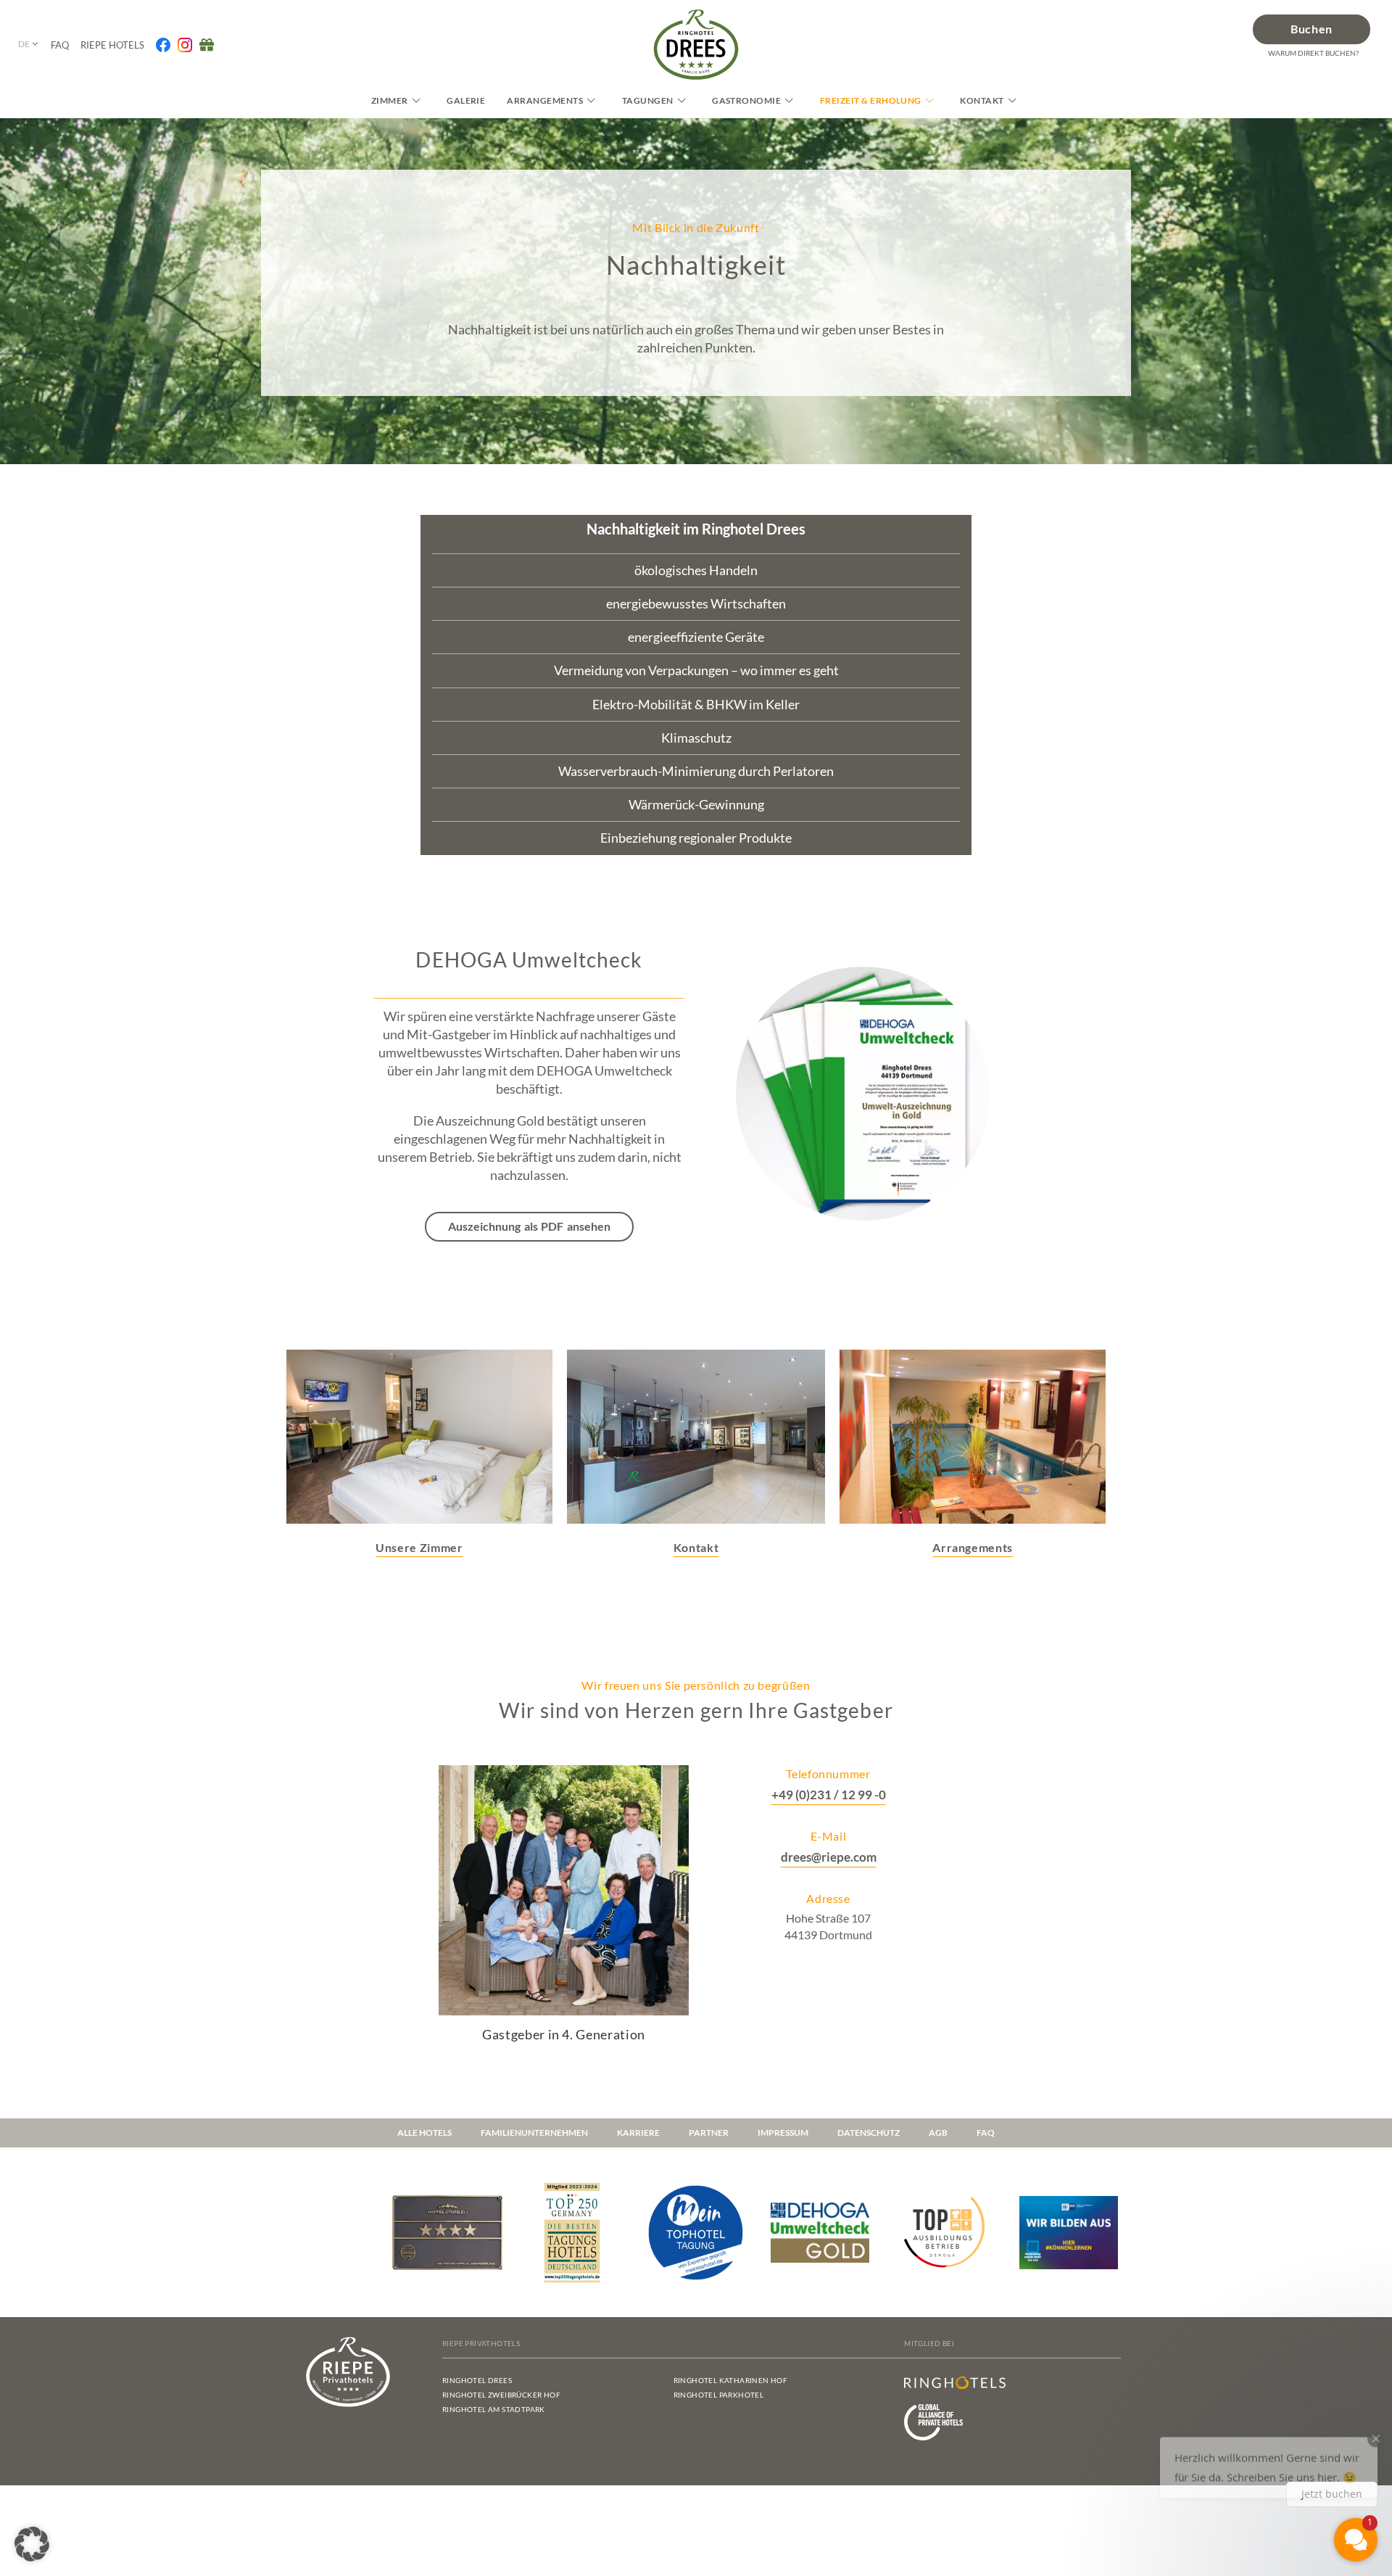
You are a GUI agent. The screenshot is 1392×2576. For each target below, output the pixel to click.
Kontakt (982, 100)
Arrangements (545, 100)
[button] (32, 2544)
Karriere (638, 2133)
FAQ (986, 2133)
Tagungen (648, 100)
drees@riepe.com (829, 1857)
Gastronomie (746, 100)
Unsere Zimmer (419, 1547)
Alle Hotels (424, 2133)
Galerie (466, 100)
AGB (938, 2133)
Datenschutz (869, 2133)
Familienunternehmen (534, 2133)
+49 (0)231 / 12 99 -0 (829, 1795)
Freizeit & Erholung (871, 100)
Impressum (783, 2133)
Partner (709, 2133)
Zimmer (390, 100)
